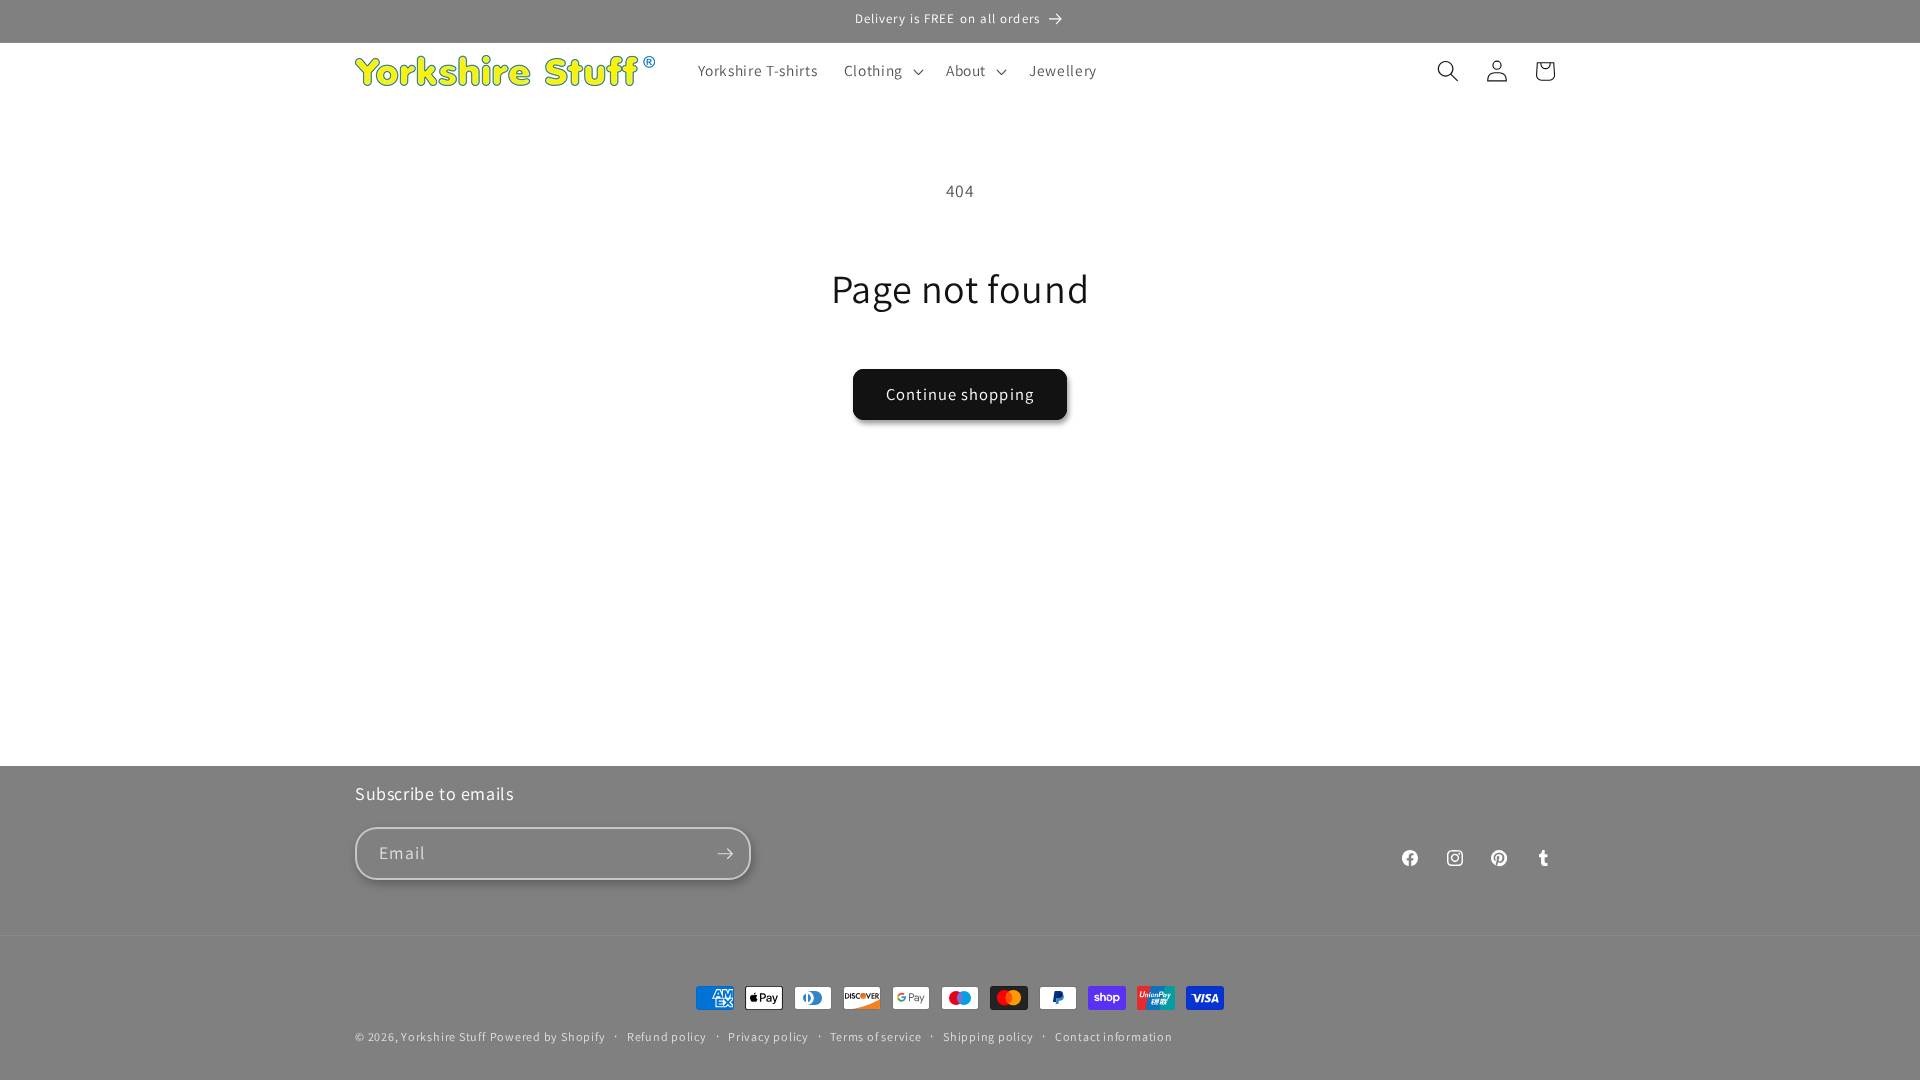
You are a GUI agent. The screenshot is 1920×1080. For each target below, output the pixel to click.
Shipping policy (988, 1036)
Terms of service (875, 1036)
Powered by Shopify (548, 1036)
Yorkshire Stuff (443, 1036)
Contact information (1114, 1036)
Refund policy (667, 1036)
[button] (882, 71)
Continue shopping (960, 394)
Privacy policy (768, 1036)
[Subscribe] (725, 854)
